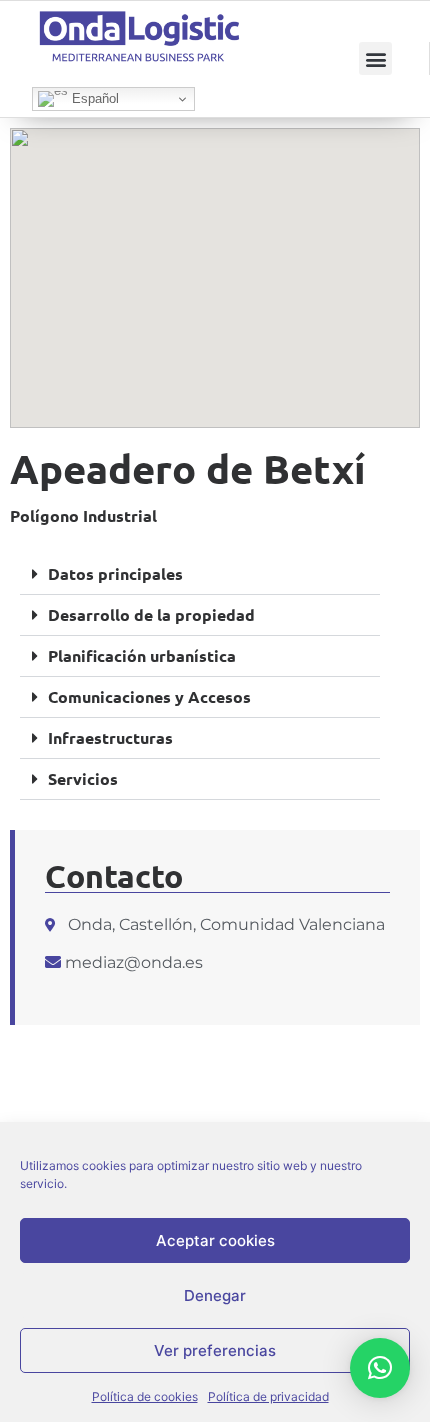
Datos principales (115, 573)
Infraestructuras (110, 737)
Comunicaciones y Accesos (149, 696)
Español (93, 98)
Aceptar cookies (215, 1240)
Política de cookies (145, 1396)
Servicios (83, 778)
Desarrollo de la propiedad (151, 614)
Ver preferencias (215, 1350)
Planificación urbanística (142, 655)
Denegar (215, 1295)
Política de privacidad (268, 1396)
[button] (375, 58)
